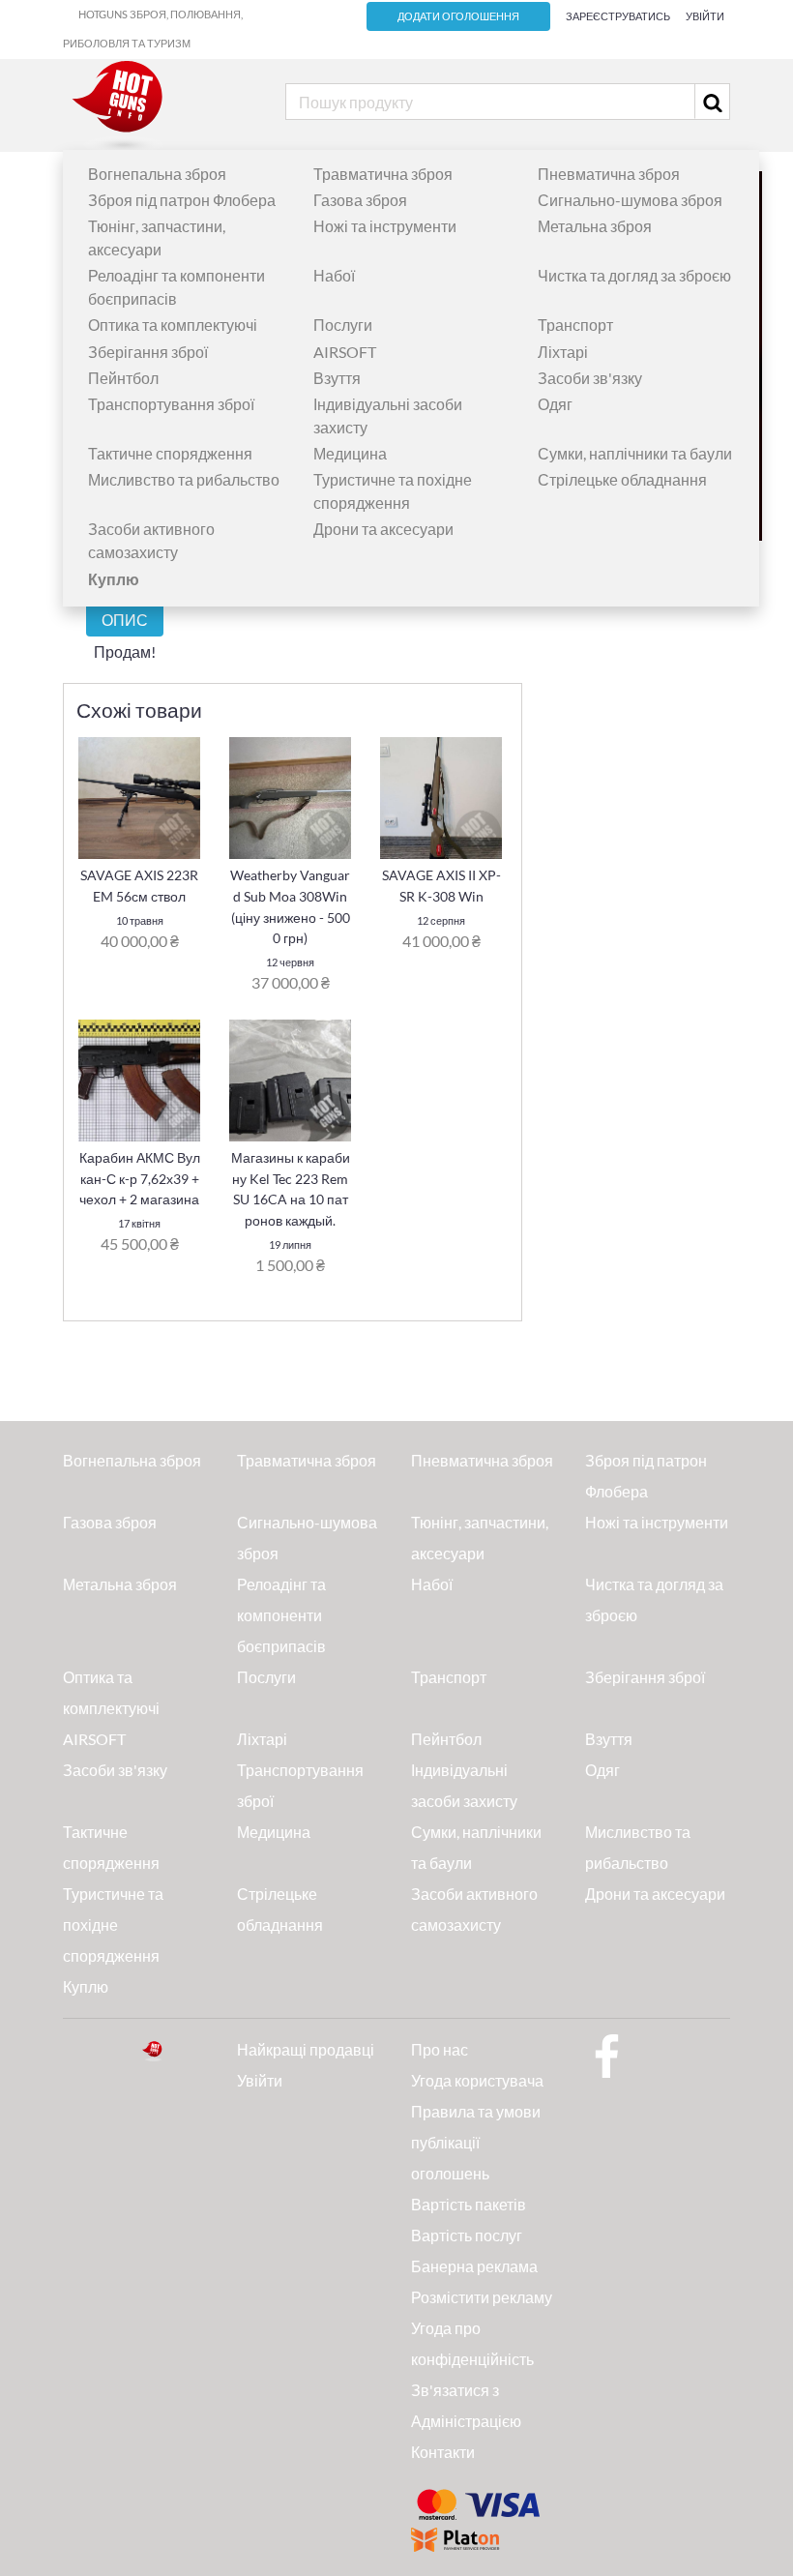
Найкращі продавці (306, 2049)
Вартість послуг (467, 2235)
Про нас (440, 2049)
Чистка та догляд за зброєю (634, 275)
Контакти (443, 2452)
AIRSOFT (345, 352)
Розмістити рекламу (482, 2297)
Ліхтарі (563, 352)
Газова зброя (360, 200)
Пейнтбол (123, 378)
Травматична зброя (383, 174)
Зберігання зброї (148, 352)
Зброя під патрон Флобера (182, 200)
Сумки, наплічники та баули (635, 453)
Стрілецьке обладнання (622, 479)
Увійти (705, 16)
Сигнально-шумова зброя (630, 200)
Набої (334, 275)
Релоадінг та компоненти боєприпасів (281, 1615)
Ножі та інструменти (385, 226)
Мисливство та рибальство (184, 479)
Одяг (555, 404)
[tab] (125, 620)
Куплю (86, 1986)
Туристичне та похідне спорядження (113, 1925)
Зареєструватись (618, 16)
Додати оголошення (458, 16)
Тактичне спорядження (170, 453)
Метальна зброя (595, 226)
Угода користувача (477, 2080)
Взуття (337, 378)
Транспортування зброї (171, 404)
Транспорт (575, 325)
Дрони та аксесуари (383, 529)
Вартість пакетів (469, 2204)
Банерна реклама (474, 2266)
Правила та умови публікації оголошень (476, 2142)
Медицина (350, 453)
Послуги (343, 325)
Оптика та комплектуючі (173, 325)
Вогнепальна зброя (157, 174)
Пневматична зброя (609, 174)
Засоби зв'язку (590, 378)
